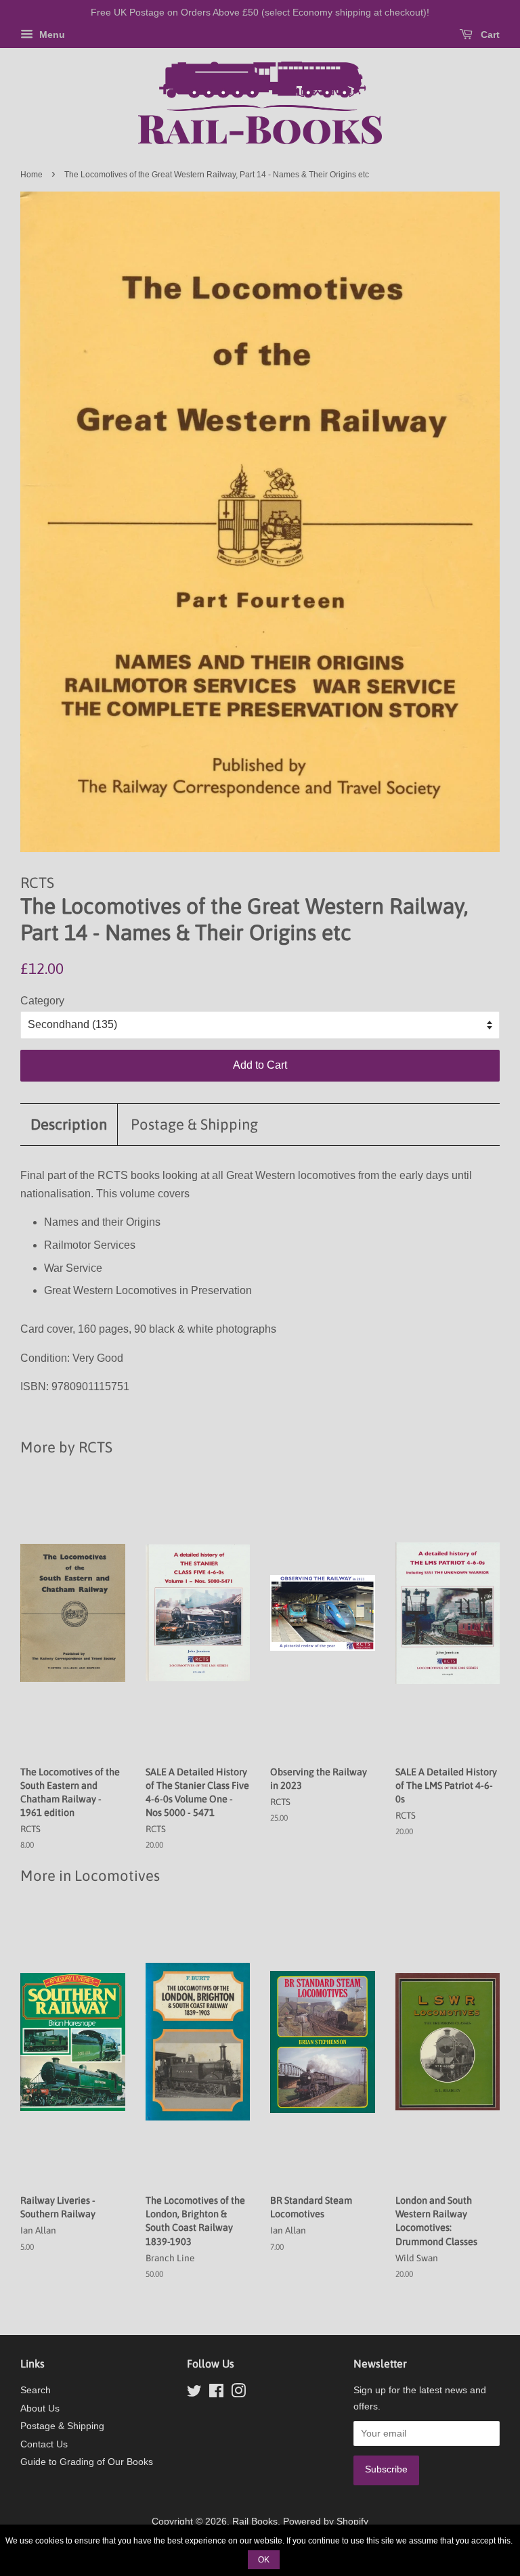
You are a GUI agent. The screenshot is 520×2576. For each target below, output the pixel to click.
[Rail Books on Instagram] (238, 2394)
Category (42, 1001)
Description (69, 1124)
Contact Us (44, 2444)
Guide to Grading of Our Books (87, 2462)
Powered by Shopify (326, 2522)
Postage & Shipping (194, 1124)
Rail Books (255, 2522)
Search (36, 2390)
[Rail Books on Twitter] (194, 2394)
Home (31, 175)
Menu (51, 35)
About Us (40, 2408)
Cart (489, 35)
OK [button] (264, 2560)
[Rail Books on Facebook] (216, 2394)
